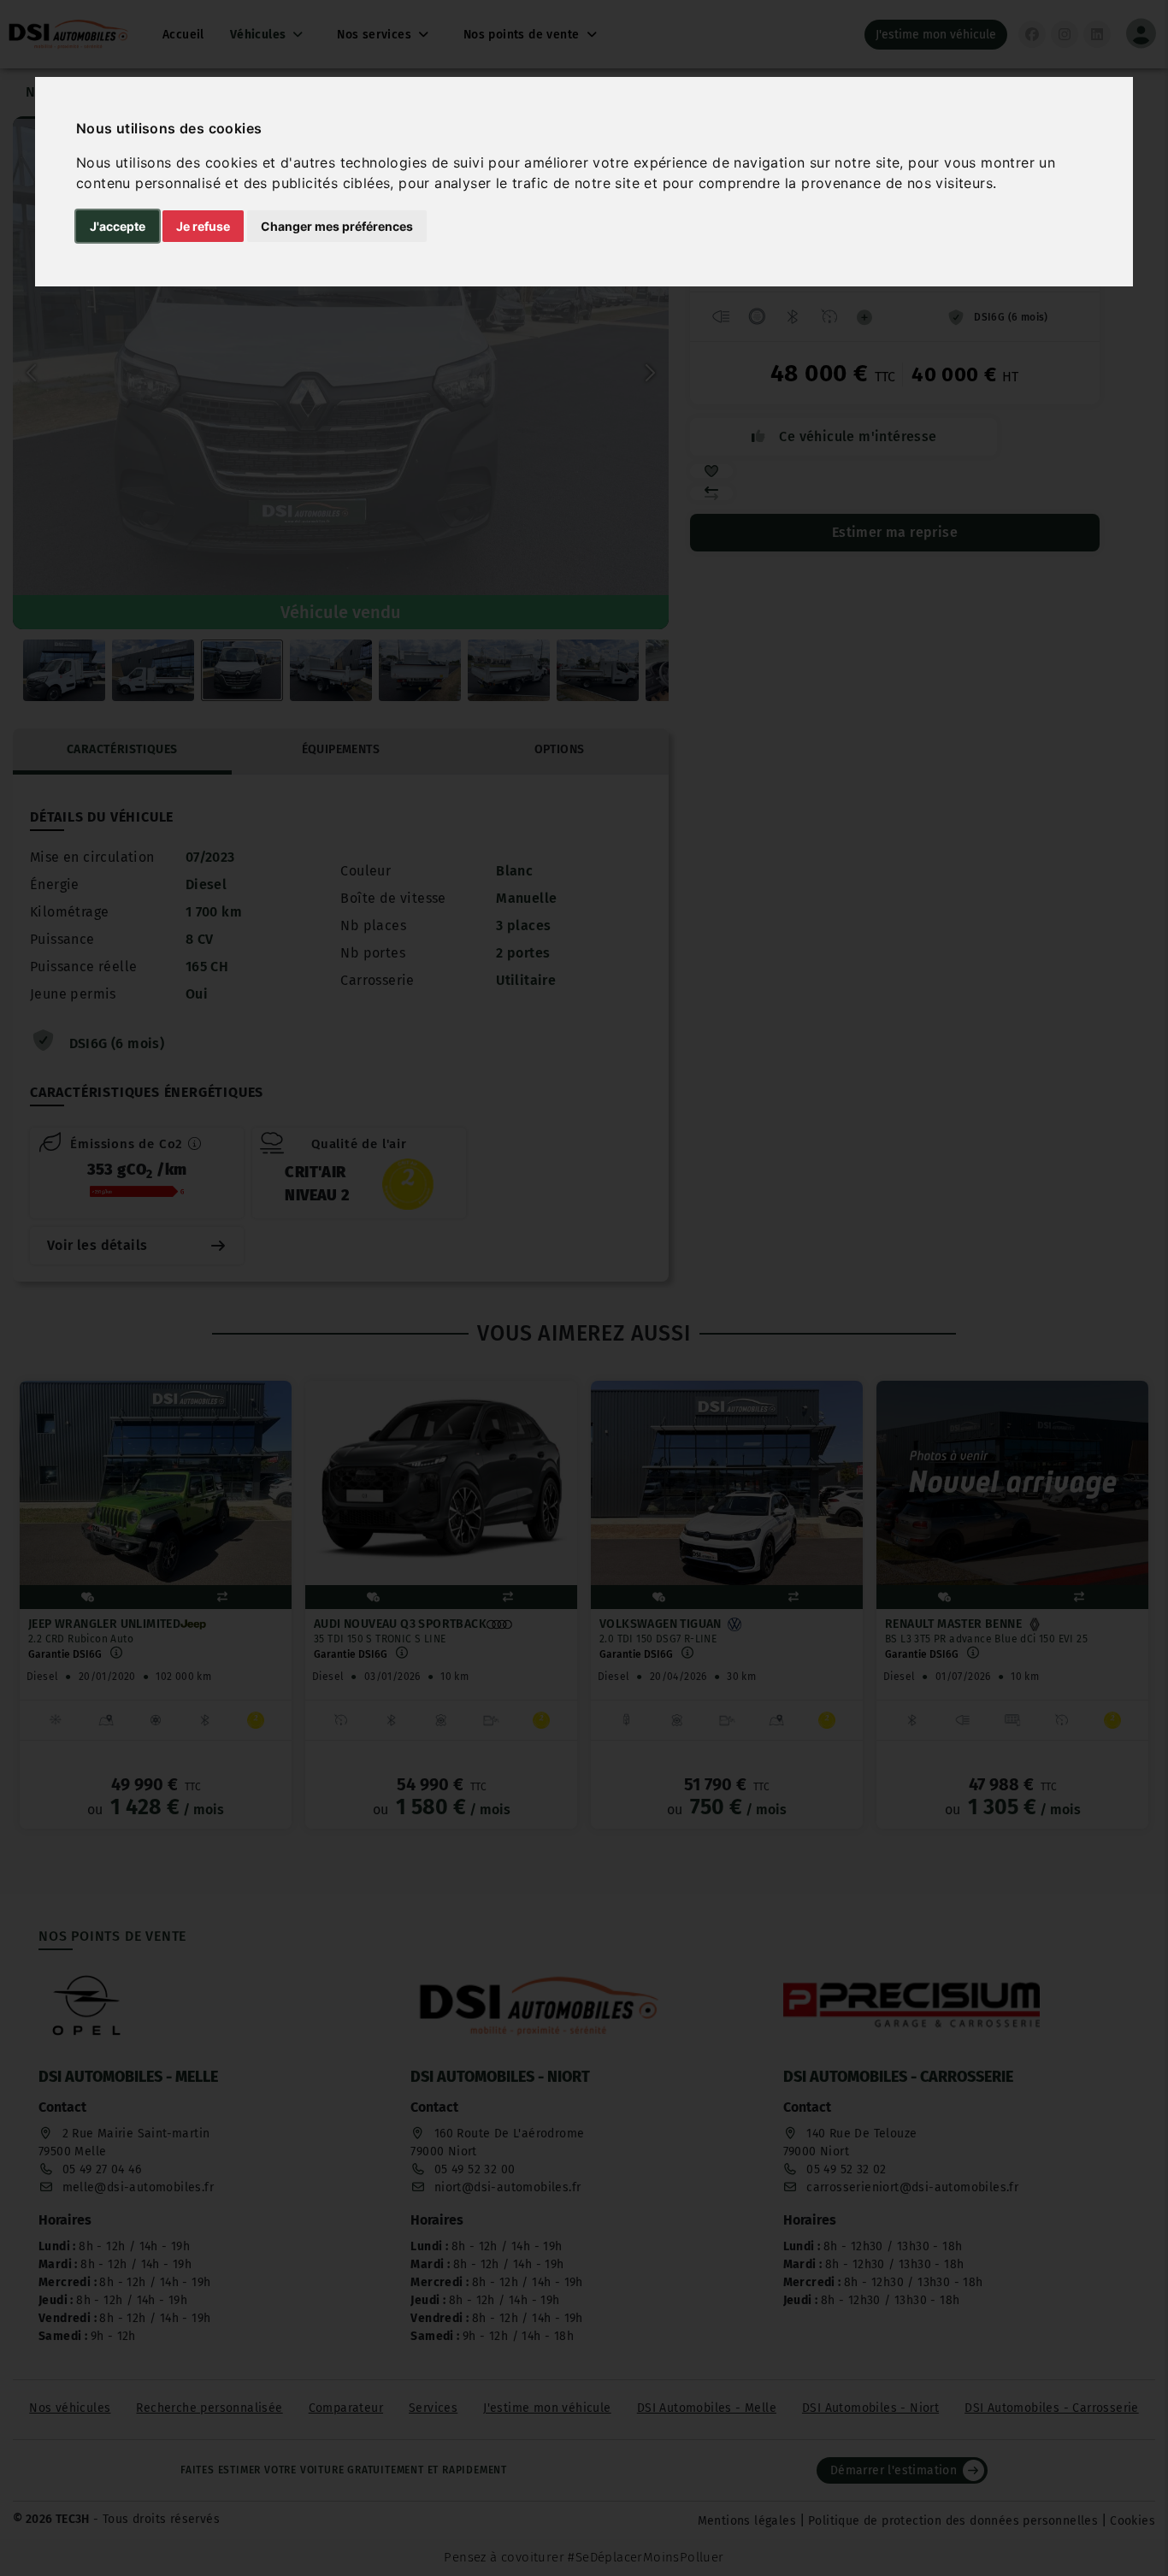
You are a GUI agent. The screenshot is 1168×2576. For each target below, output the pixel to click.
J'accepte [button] (118, 226)
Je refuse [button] (203, 226)
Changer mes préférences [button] (337, 226)
